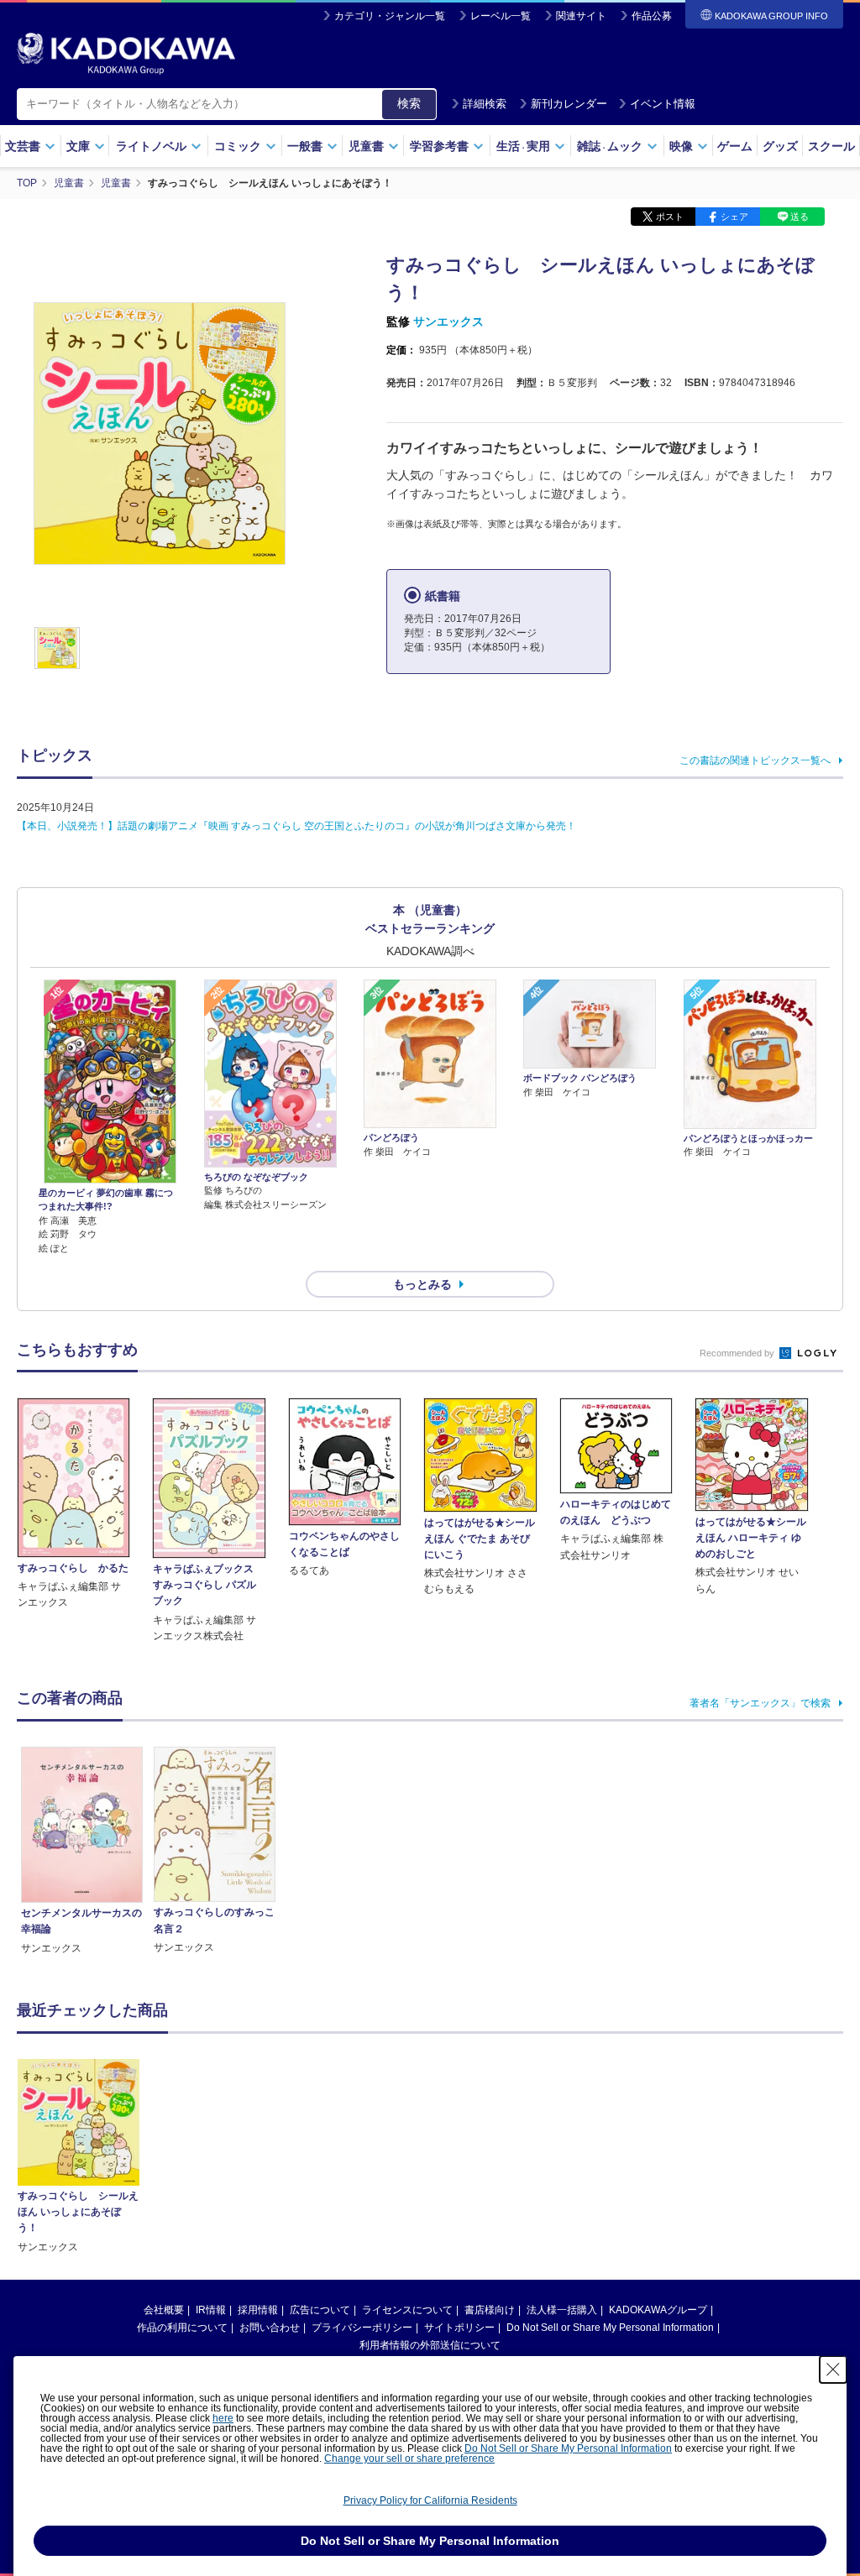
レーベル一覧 (501, 16)
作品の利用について (182, 2328)
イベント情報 (663, 104)
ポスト (670, 217)
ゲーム (735, 146)
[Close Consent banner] (833, 2370)
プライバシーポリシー (362, 2328)
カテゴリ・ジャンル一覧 (390, 16)
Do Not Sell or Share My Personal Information (610, 2328)
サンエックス (448, 321)
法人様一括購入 (562, 2310)
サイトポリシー (459, 2328)
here (223, 2418)
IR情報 (211, 2310)
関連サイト (581, 16)
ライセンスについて (407, 2310)
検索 (409, 103)
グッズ (780, 146)
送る (800, 217)
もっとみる (422, 1284)
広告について (320, 2310)
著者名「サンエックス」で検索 (760, 1703)
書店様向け (490, 2310)
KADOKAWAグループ (658, 2310)
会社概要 (164, 2310)
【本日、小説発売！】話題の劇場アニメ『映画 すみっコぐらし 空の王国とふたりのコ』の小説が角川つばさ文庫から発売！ (296, 826)
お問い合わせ (270, 2328)
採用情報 (258, 2310)
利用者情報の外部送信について (430, 2345)
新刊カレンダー (569, 104)
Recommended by (738, 1353)
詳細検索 (485, 104)
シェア (734, 217)
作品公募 (652, 16)
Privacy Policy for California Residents (430, 2500)
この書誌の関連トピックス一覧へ (755, 760)
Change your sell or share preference (409, 2458)
